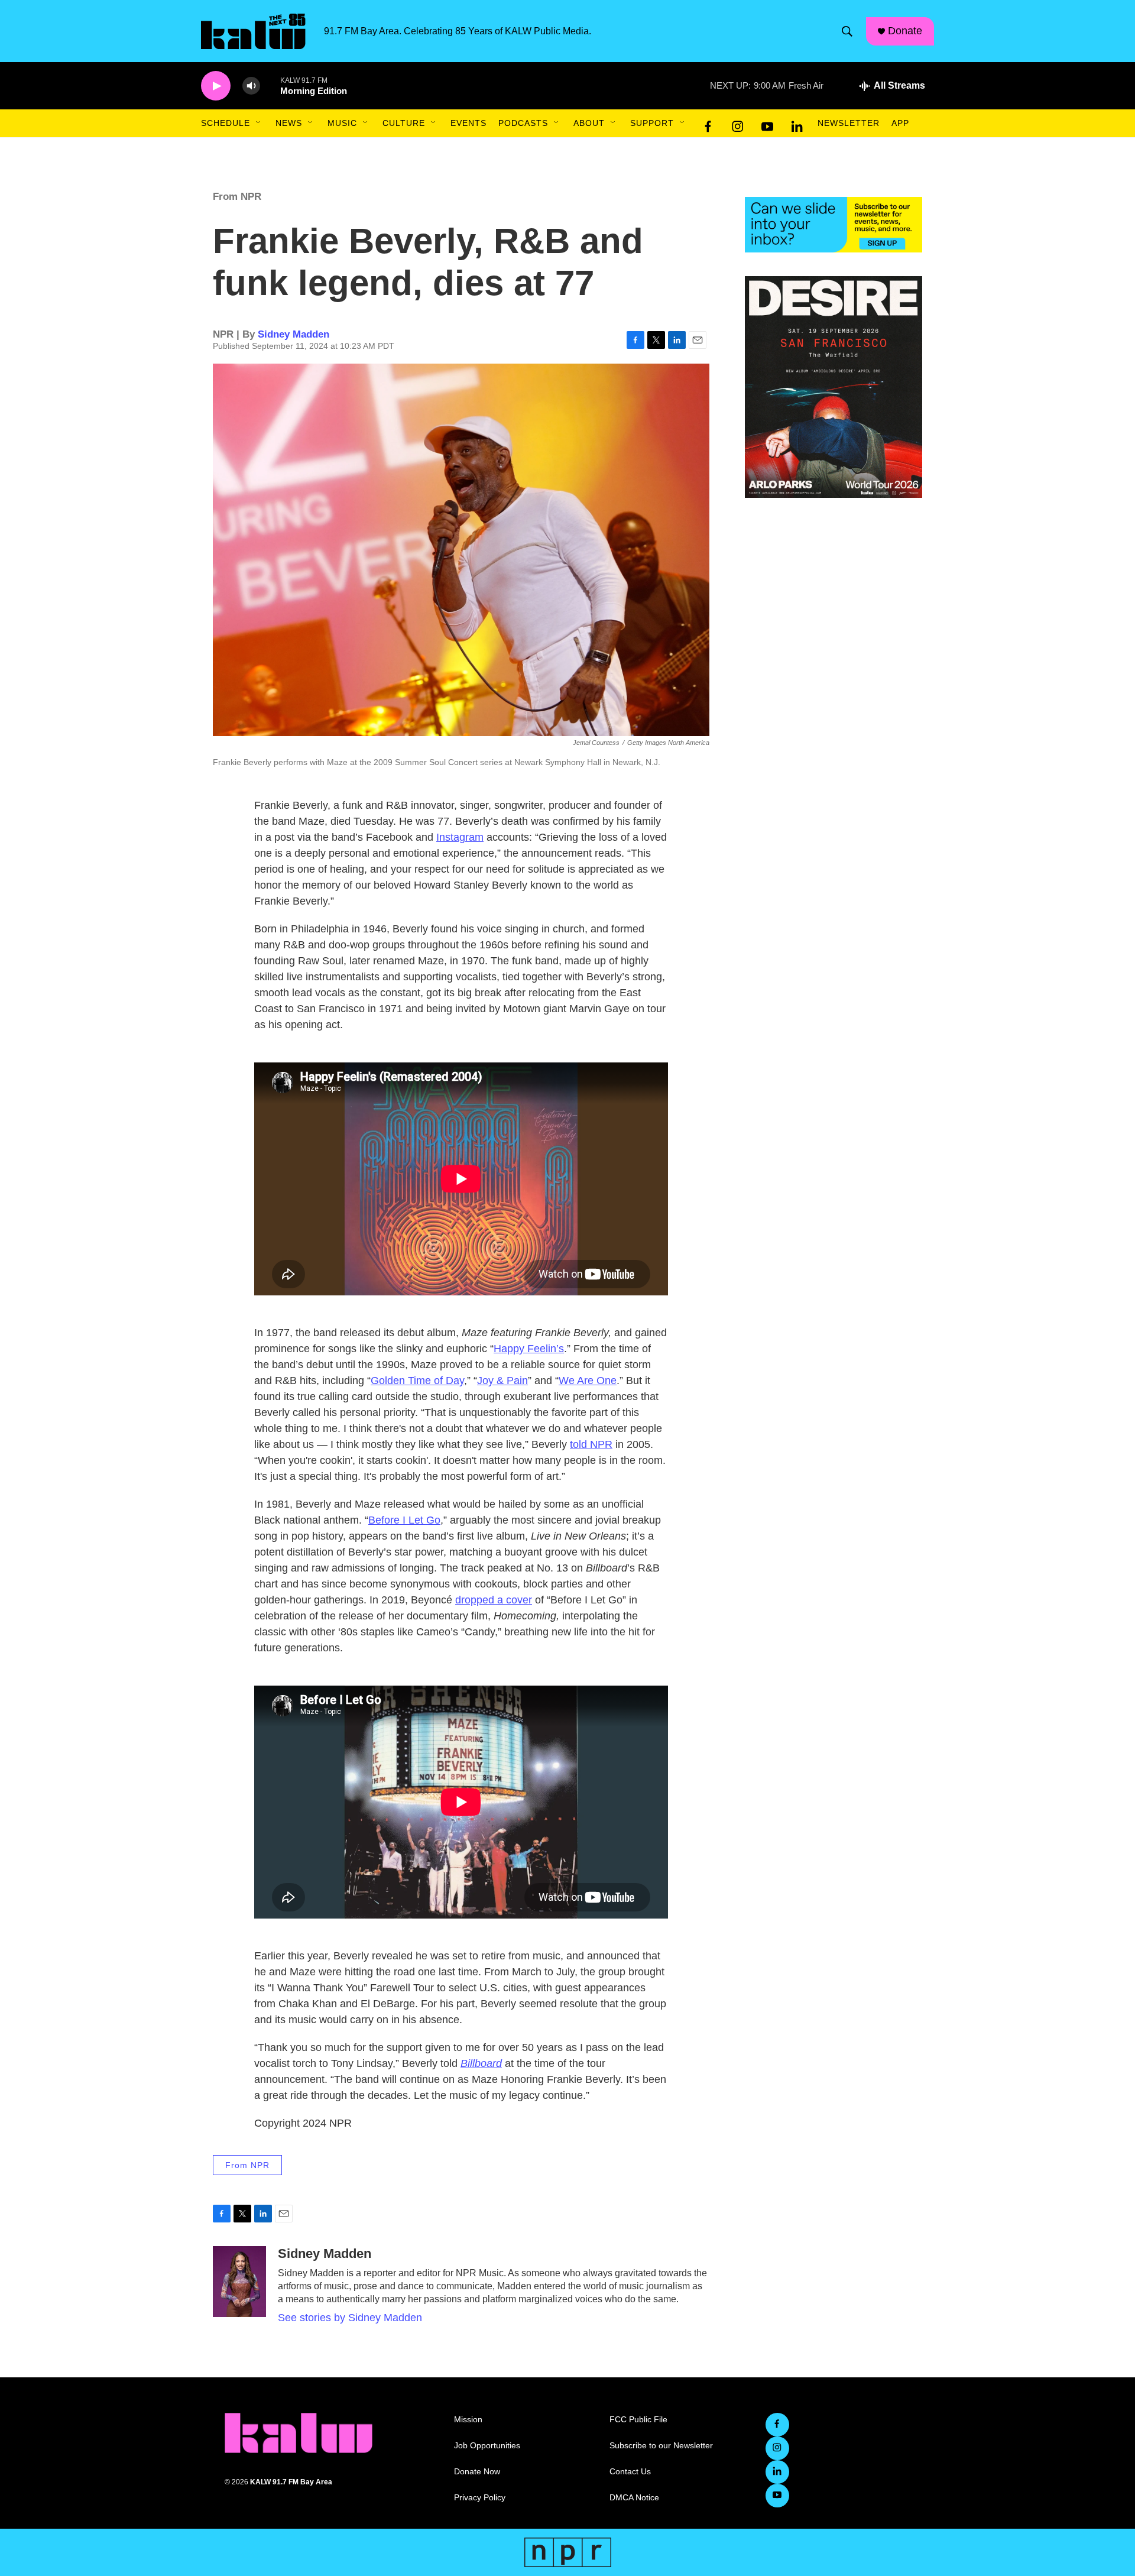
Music (342, 123)
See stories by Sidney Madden (350, 2318)
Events (468, 123)
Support (652, 123)
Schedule (226, 123)
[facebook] (708, 124)
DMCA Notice (634, 2498)
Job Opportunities (487, 2446)
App (900, 123)
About (589, 123)
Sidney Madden (294, 334)
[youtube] (767, 124)
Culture (404, 123)
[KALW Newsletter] (834, 225)
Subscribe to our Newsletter (661, 2446)
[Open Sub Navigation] (259, 123)
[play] (216, 86)
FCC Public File (638, 2420)
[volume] (251, 86)
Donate (905, 31)
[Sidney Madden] (239, 2282)
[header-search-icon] (847, 31)
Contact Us (630, 2472)
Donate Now (477, 2472)
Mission (468, 2420)
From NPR (237, 197)
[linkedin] (797, 124)
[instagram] (738, 124)
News (289, 123)
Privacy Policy (480, 2498)
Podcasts (523, 123)
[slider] (270, 85)
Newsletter (849, 123)
